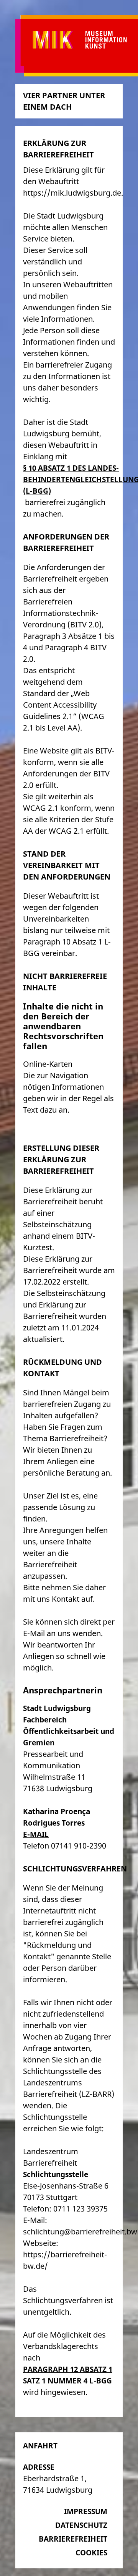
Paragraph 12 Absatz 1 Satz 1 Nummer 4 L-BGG (68, 2375)
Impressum (86, 2511)
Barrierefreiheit (73, 2539)
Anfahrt (40, 2446)
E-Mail (36, 1834)
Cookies (91, 2553)
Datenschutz (81, 2525)
